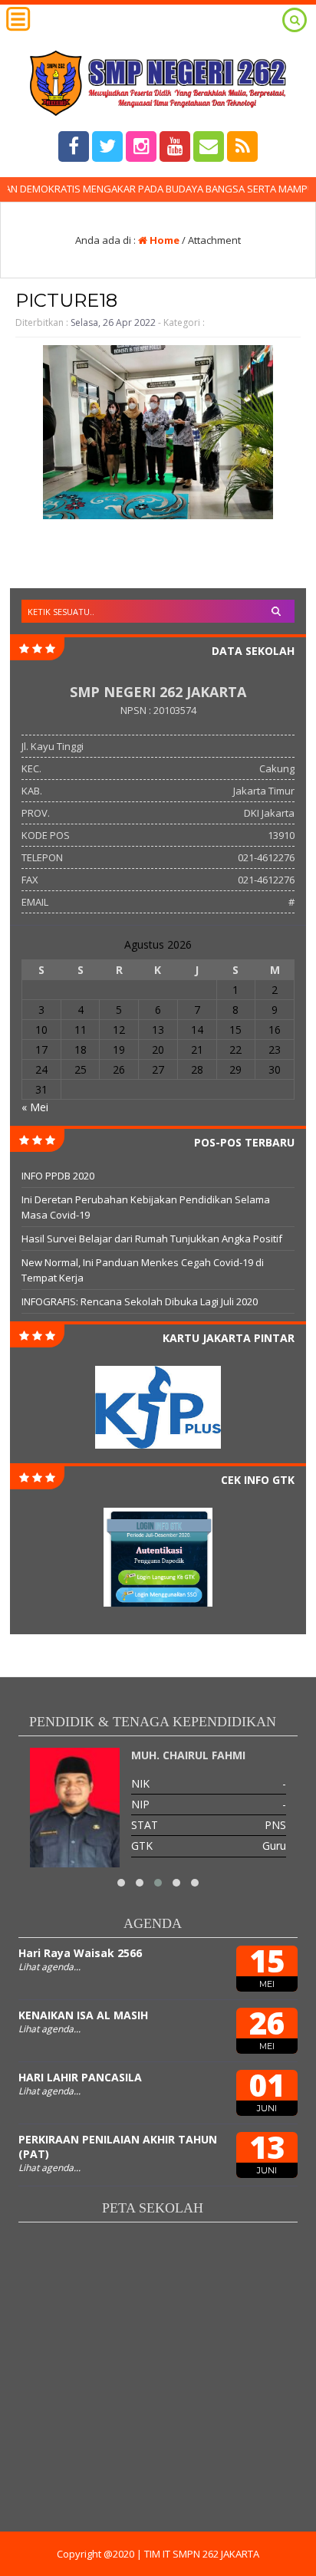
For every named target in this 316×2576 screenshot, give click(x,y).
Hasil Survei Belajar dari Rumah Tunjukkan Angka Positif (152, 1239)
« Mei (35, 1107)
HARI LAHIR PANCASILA (80, 2077)
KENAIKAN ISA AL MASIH (83, 2015)
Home (163, 240)
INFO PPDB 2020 (58, 1176)
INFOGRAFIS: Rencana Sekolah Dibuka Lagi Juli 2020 (140, 1301)
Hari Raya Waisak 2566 (80, 1953)
